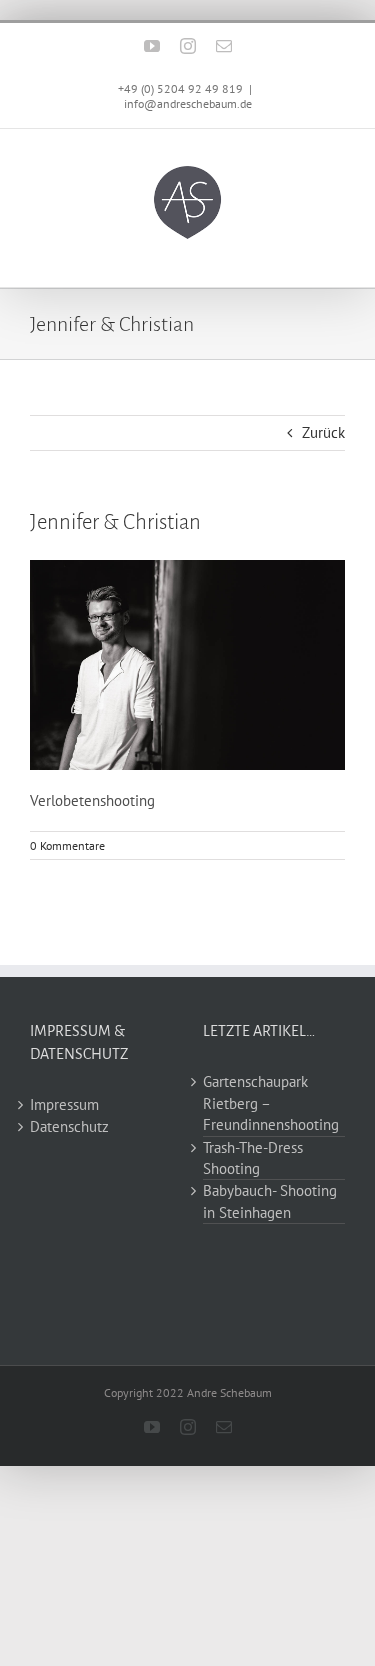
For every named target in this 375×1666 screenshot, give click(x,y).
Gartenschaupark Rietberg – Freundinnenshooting (271, 1103)
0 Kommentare (67, 845)
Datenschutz (69, 1126)
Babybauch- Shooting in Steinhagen (270, 1201)
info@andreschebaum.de (188, 103)
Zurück (323, 432)
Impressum (64, 1104)
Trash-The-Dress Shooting (253, 1158)
